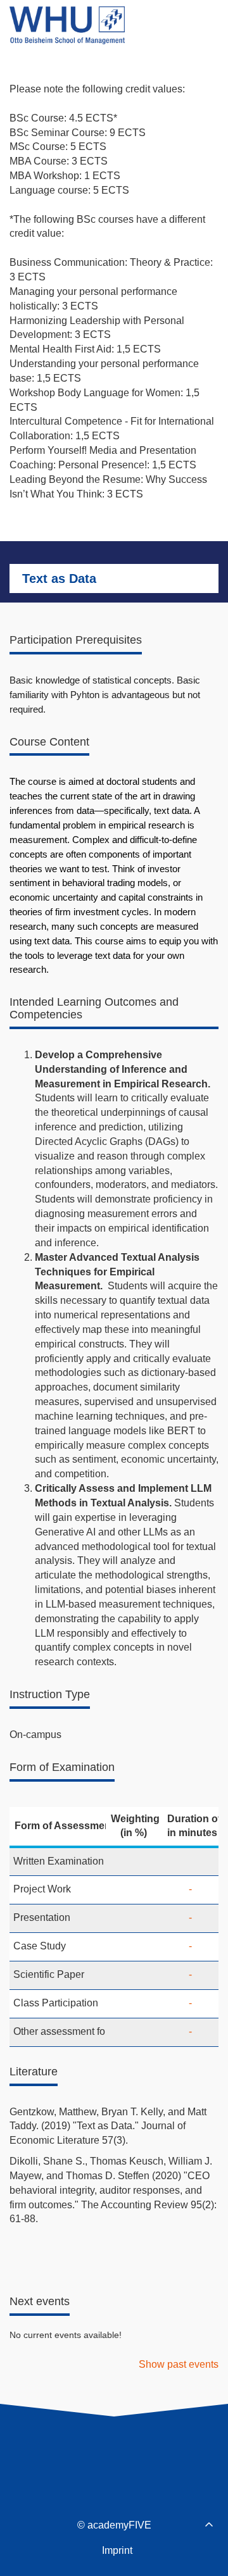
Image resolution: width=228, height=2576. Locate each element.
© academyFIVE (114, 2525)
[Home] (67, 25)
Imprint (117, 2550)
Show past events (179, 2364)
